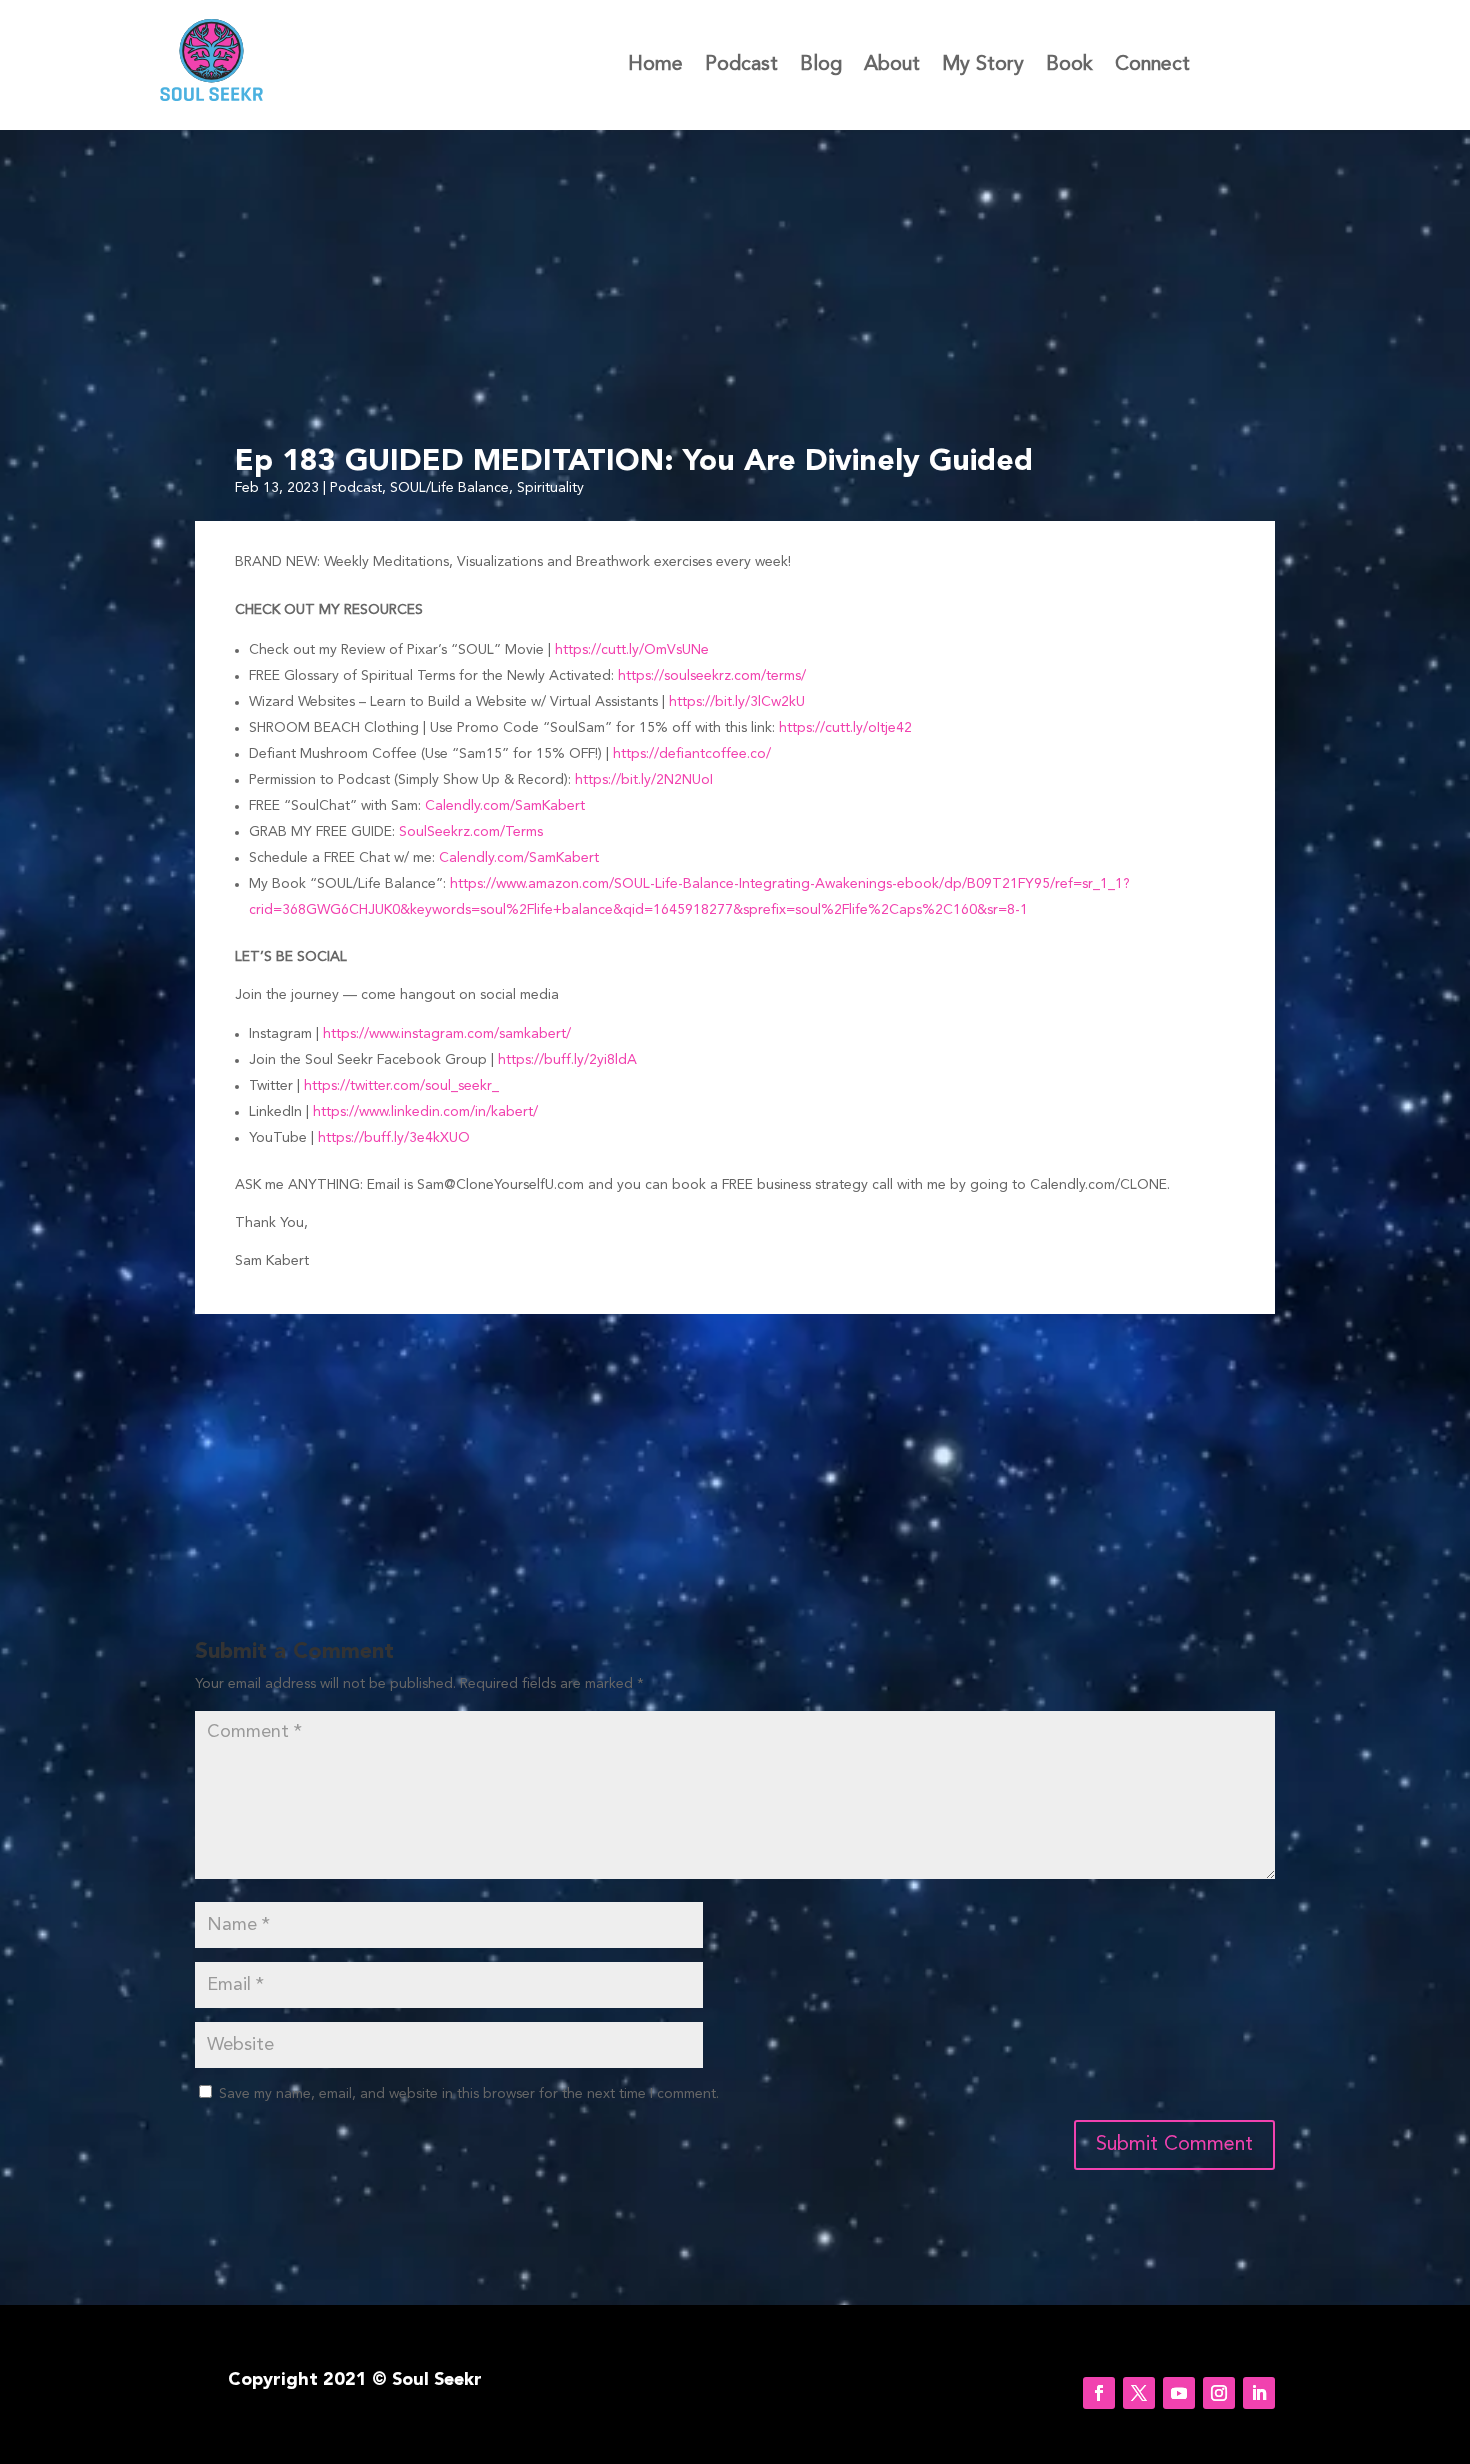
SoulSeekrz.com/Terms (471, 832)
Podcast (741, 66)
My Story (983, 66)
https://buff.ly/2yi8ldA (567, 1060)
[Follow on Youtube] (1179, 2393)
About (892, 66)
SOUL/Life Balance (449, 488)
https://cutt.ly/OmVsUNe (632, 650)
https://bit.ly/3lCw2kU (737, 702)
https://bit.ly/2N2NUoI (644, 780)
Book (1069, 66)
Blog (821, 66)
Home (655, 66)
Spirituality (550, 488)
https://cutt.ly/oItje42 (845, 728)
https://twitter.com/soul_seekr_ (401, 1086)
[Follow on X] (1139, 2393)
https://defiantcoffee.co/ (692, 754)
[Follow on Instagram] (1219, 2393)
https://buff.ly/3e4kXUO (394, 1138)
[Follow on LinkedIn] (1259, 2393)
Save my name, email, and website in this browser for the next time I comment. (469, 2094)
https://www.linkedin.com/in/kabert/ (425, 1112)
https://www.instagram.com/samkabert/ (447, 1034)
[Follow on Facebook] (1099, 2393)
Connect (1152, 66)
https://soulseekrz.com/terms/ (712, 676)
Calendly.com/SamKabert (505, 806)
